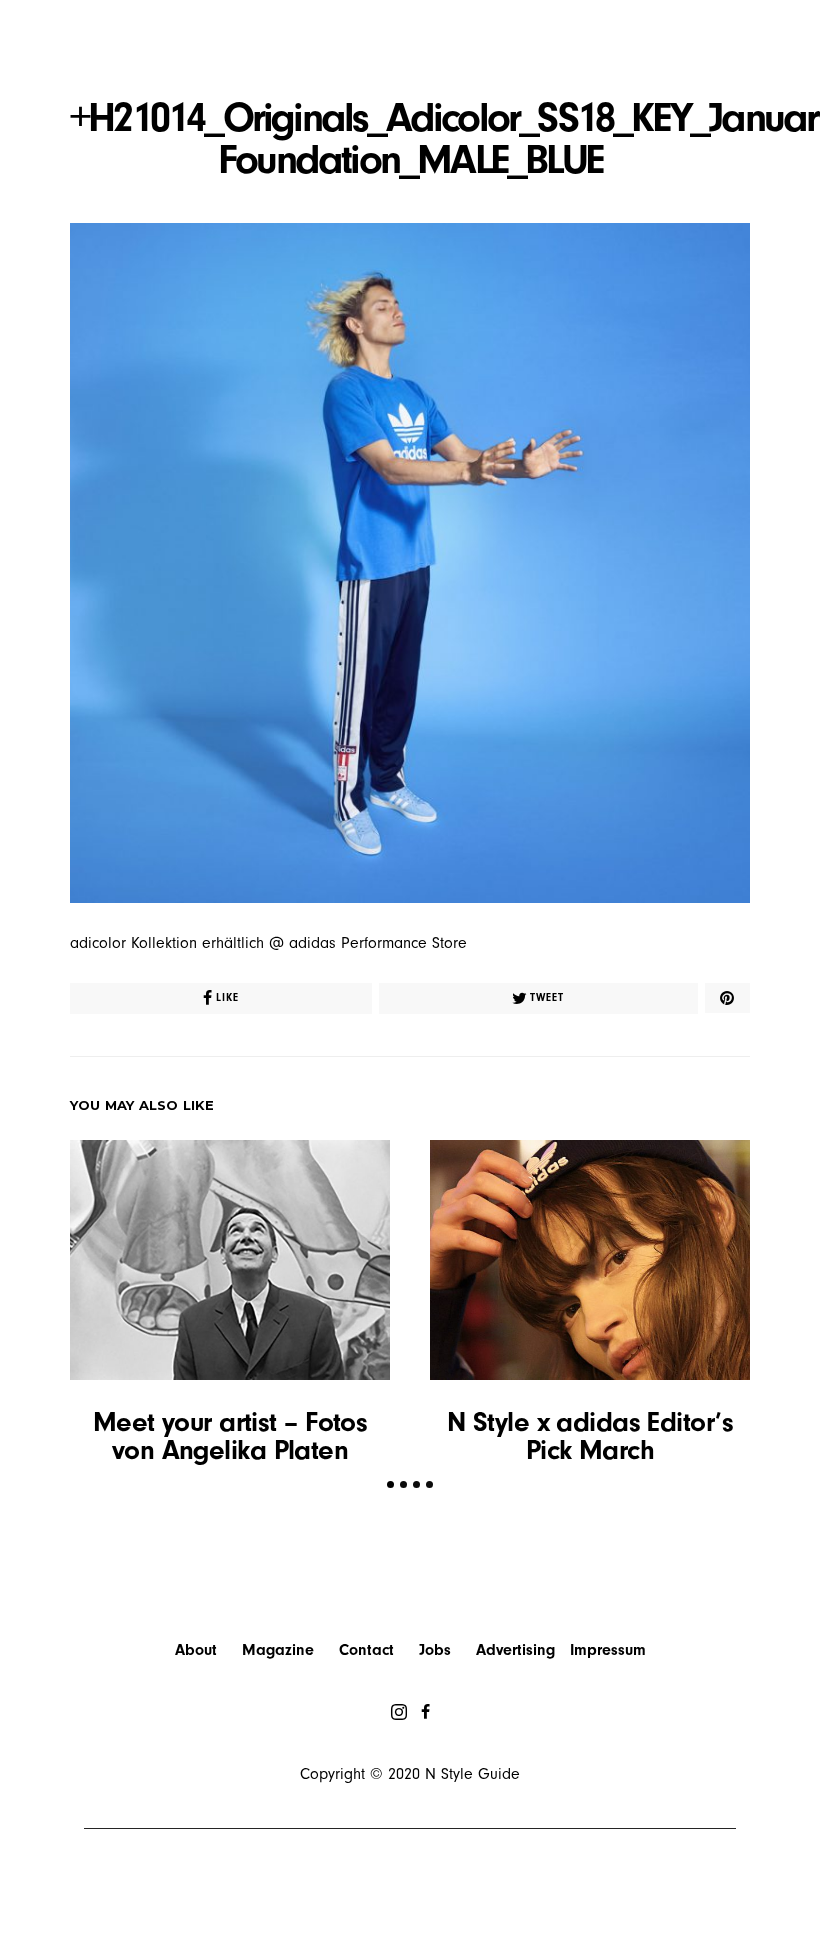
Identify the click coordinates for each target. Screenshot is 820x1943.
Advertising (515, 1650)
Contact (366, 1650)
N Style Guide (472, 1774)
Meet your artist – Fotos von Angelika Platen (230, 1436)
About (196, 1650)
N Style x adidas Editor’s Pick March (590, 1436)
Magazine (278, 1650)
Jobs (435, 1650)
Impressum (608, 1650)
